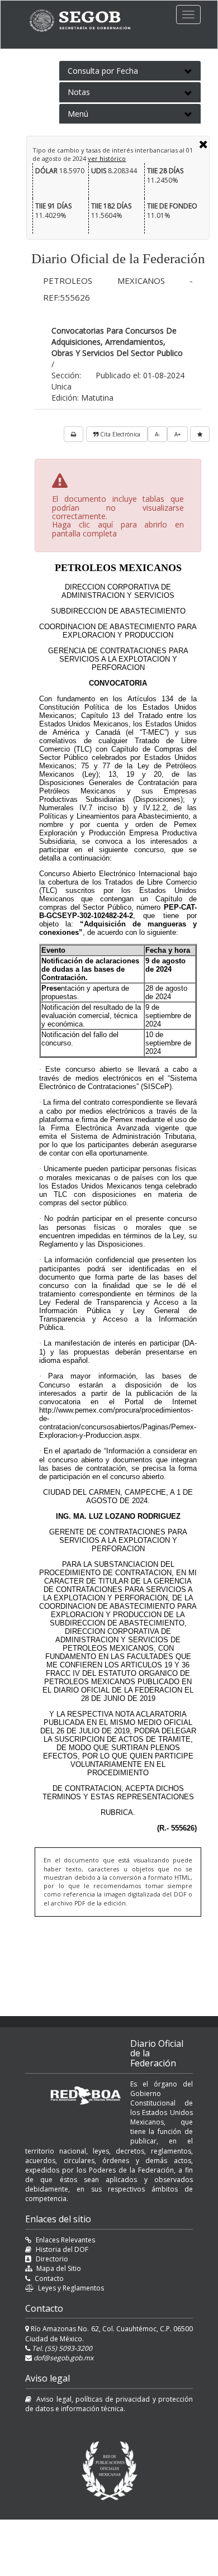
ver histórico (107, 158)
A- (157, 434)
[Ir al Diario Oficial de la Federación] (86, 20)
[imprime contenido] (74, 434)
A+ (177, 434)
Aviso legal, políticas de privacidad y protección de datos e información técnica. (109, 2404)
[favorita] (200, 434)
